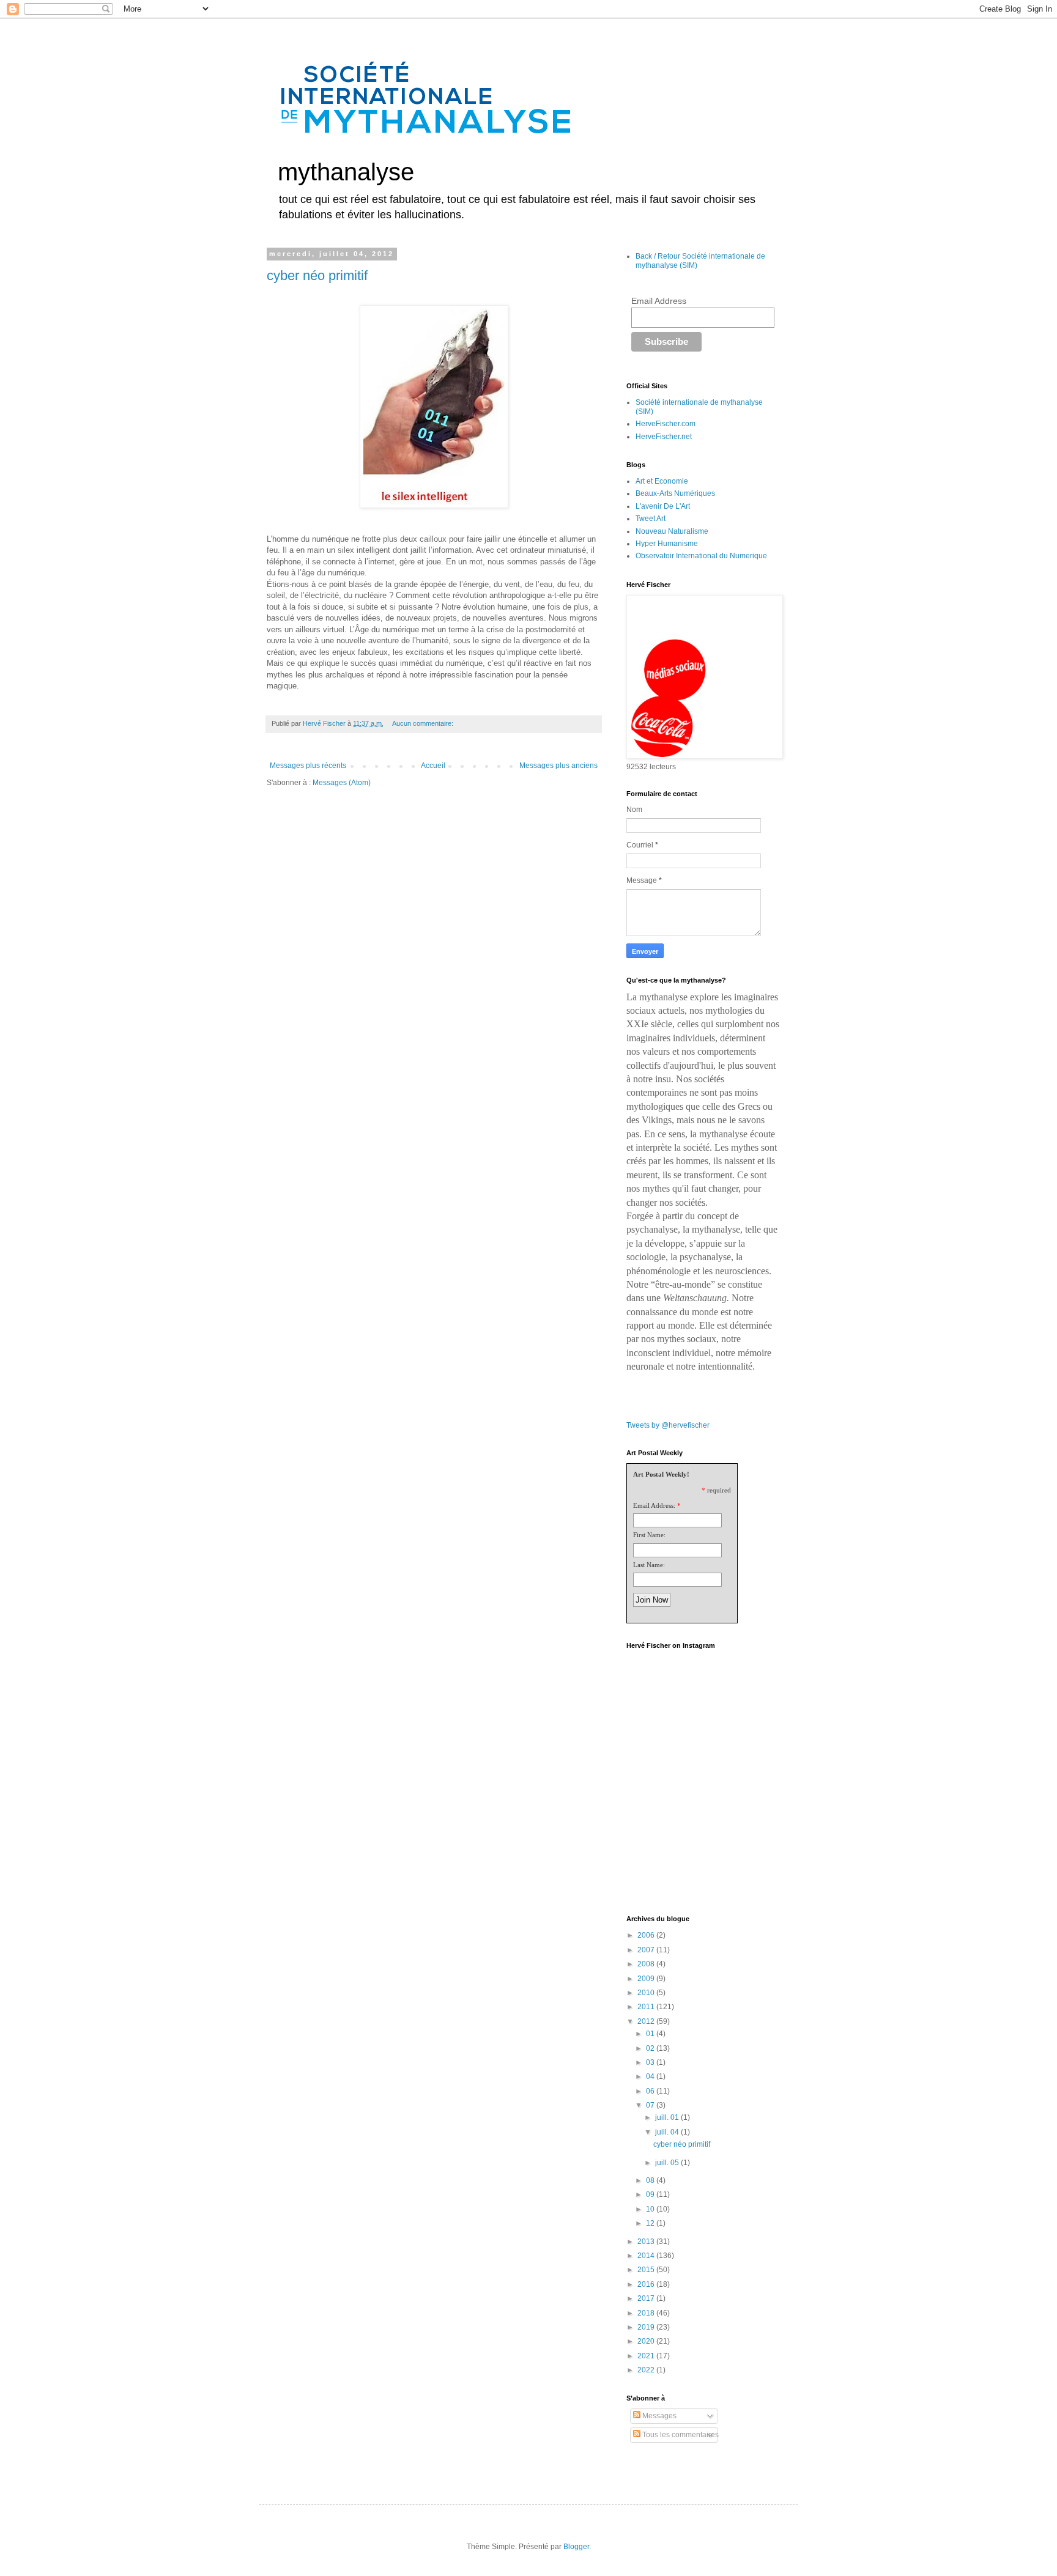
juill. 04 (668, 2132)
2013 (647, 2242)
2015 (647, 2270)
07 (651, 2105)
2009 (647, 1979)
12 (651, 2223)
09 (651, 2194)
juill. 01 (668, 2117)
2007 (647, 1950)
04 (651, 2076)
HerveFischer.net (664, 437)
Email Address (659, 301)
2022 (647, 2370)
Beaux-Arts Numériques (675, 493)
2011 (647, 2007)
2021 (647, 2356)
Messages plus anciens (558, 766)
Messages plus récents (308, 766)
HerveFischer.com (666, 424)
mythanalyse (346, 172)
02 (651, 2048)
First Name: (649, 1535)
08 (651, 2180)
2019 (647, 2327)
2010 (647, 1993)
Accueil (433, 766)
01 (651, 2034)
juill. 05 (668, 2163)
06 (651, 2091)
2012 (647, 2021)
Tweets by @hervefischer (668, 1425)
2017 (647, 2298)
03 (651, 2062)
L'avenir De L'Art (663, 506)
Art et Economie (662, 481)
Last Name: (649, 1565)
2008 (647, 1964)
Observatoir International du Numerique (701, 556)
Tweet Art (651, 519)
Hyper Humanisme (667, 544)
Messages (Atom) (342, 783)
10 (651, 2209)
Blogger (576, 2547)
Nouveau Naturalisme (672, 531)
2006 (647, 1935)
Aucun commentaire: (424, 723)
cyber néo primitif (317, 275)
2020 (647, 2341)
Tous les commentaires (680, 2435)
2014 (647, 2256)
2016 (647, 2284)
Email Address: (654, 1505)
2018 (647, 2313)
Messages (658, 2416)
